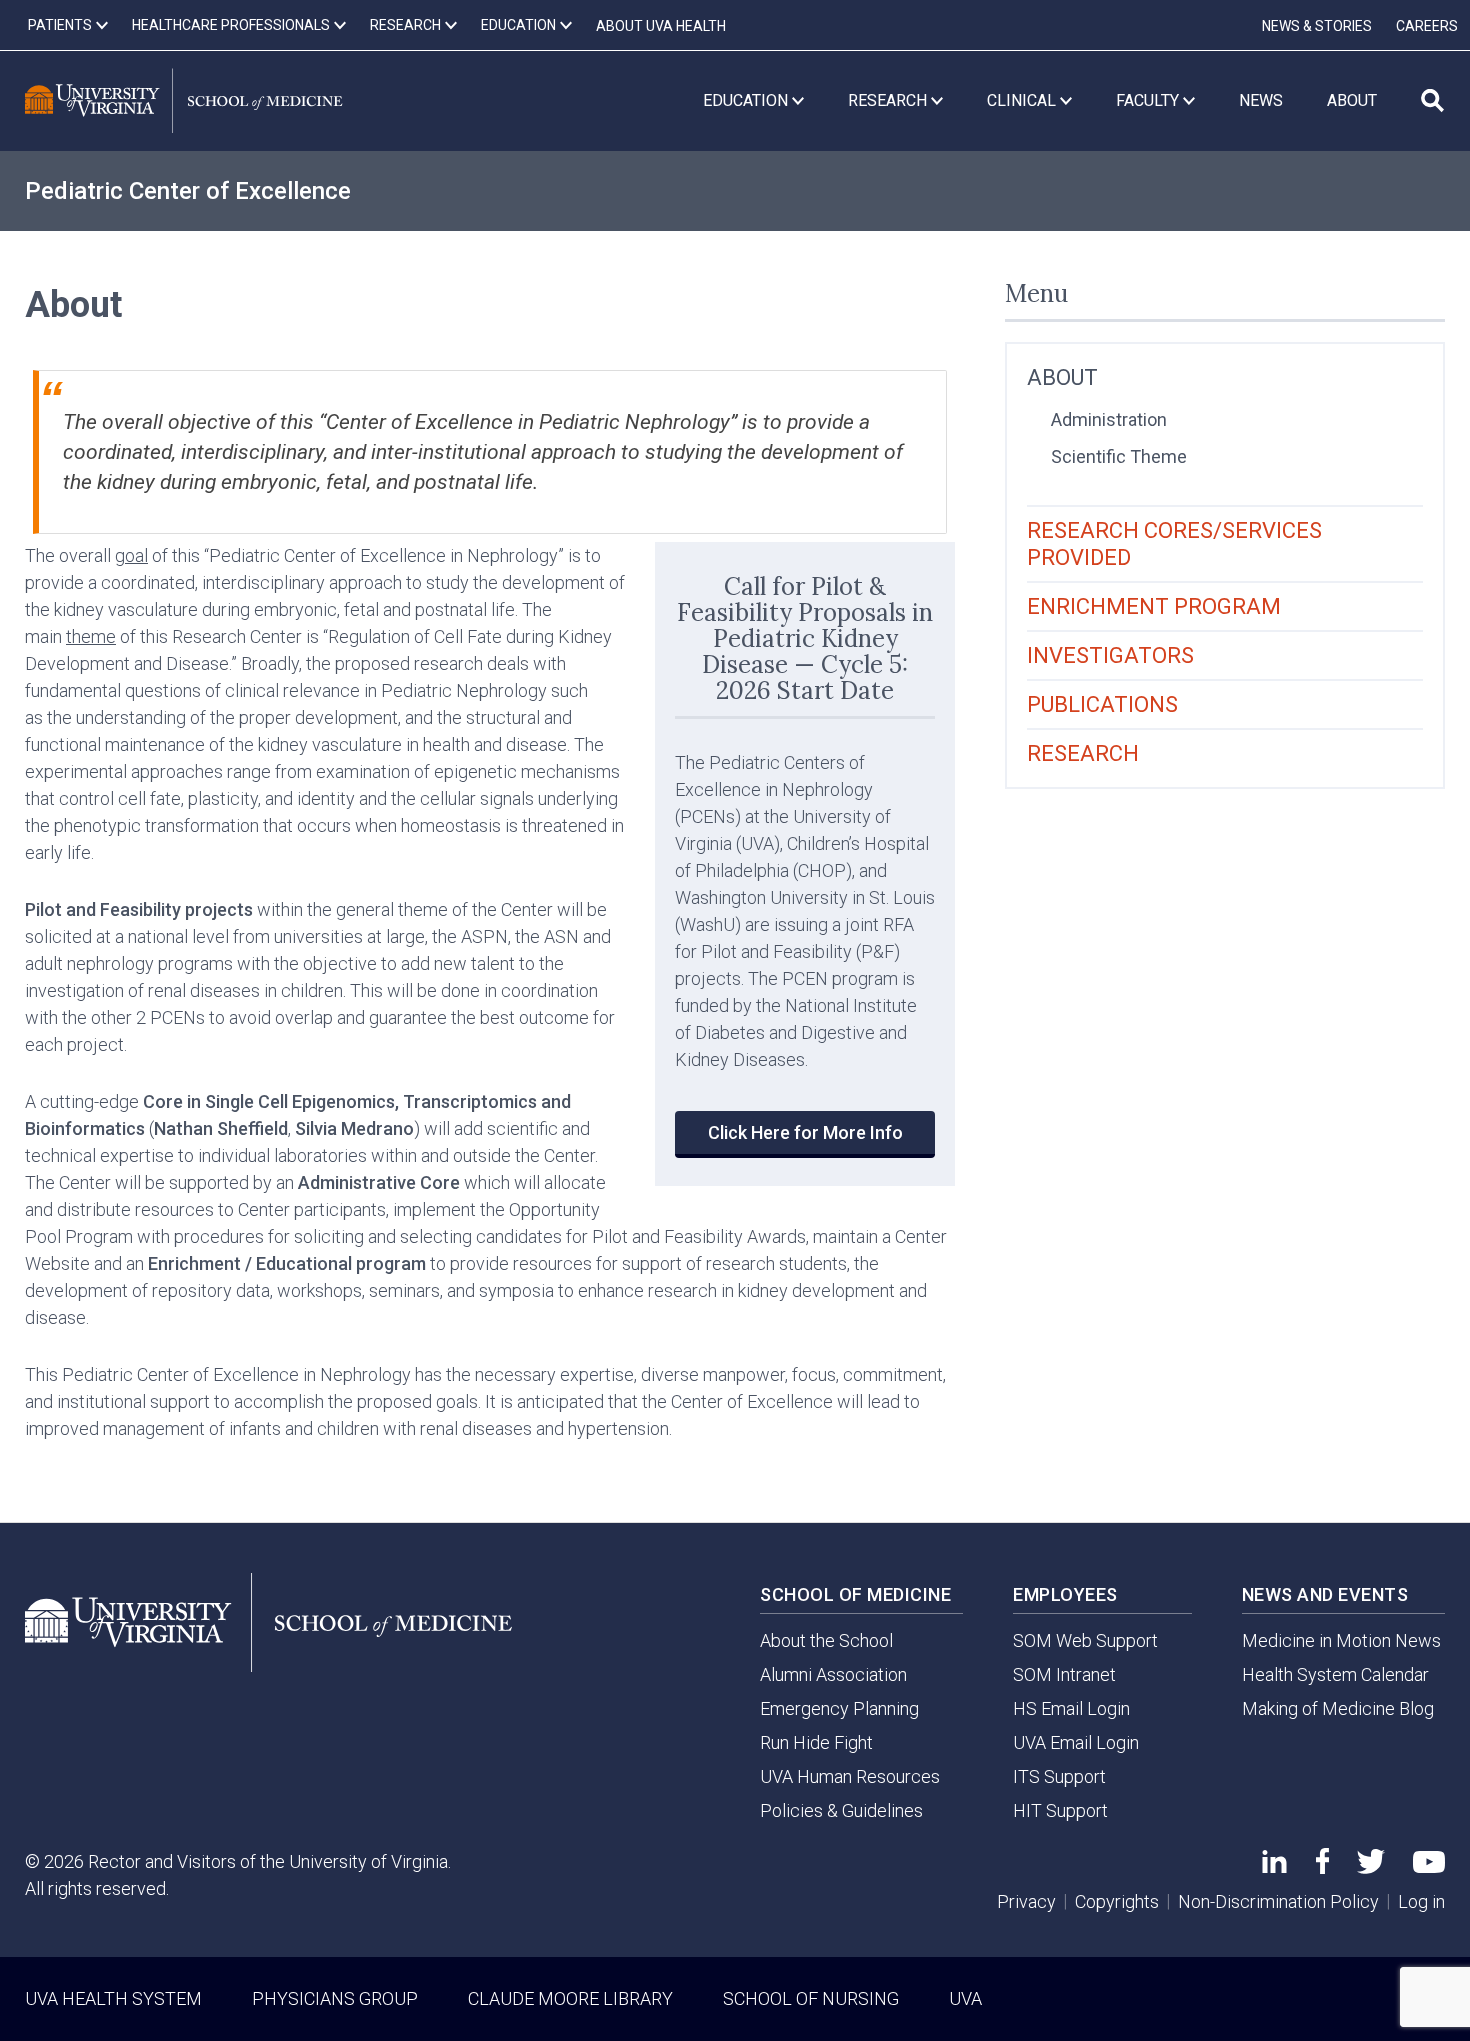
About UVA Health (661, 26)
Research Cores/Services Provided (1174, 544)
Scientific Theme (1119, 456)
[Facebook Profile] (1322, 1867)
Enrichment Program (1154, 606)
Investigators (1110, 655)
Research (1083, 753)
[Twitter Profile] (1371, 1867)
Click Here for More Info (805, 1132)
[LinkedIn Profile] (1274, 1866)
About (1062, 377)
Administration (1109, 419)
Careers (1427, 26)
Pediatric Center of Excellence (188, 191)
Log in (1421, 1901)
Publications (1102, 704)
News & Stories (1317, 26)
